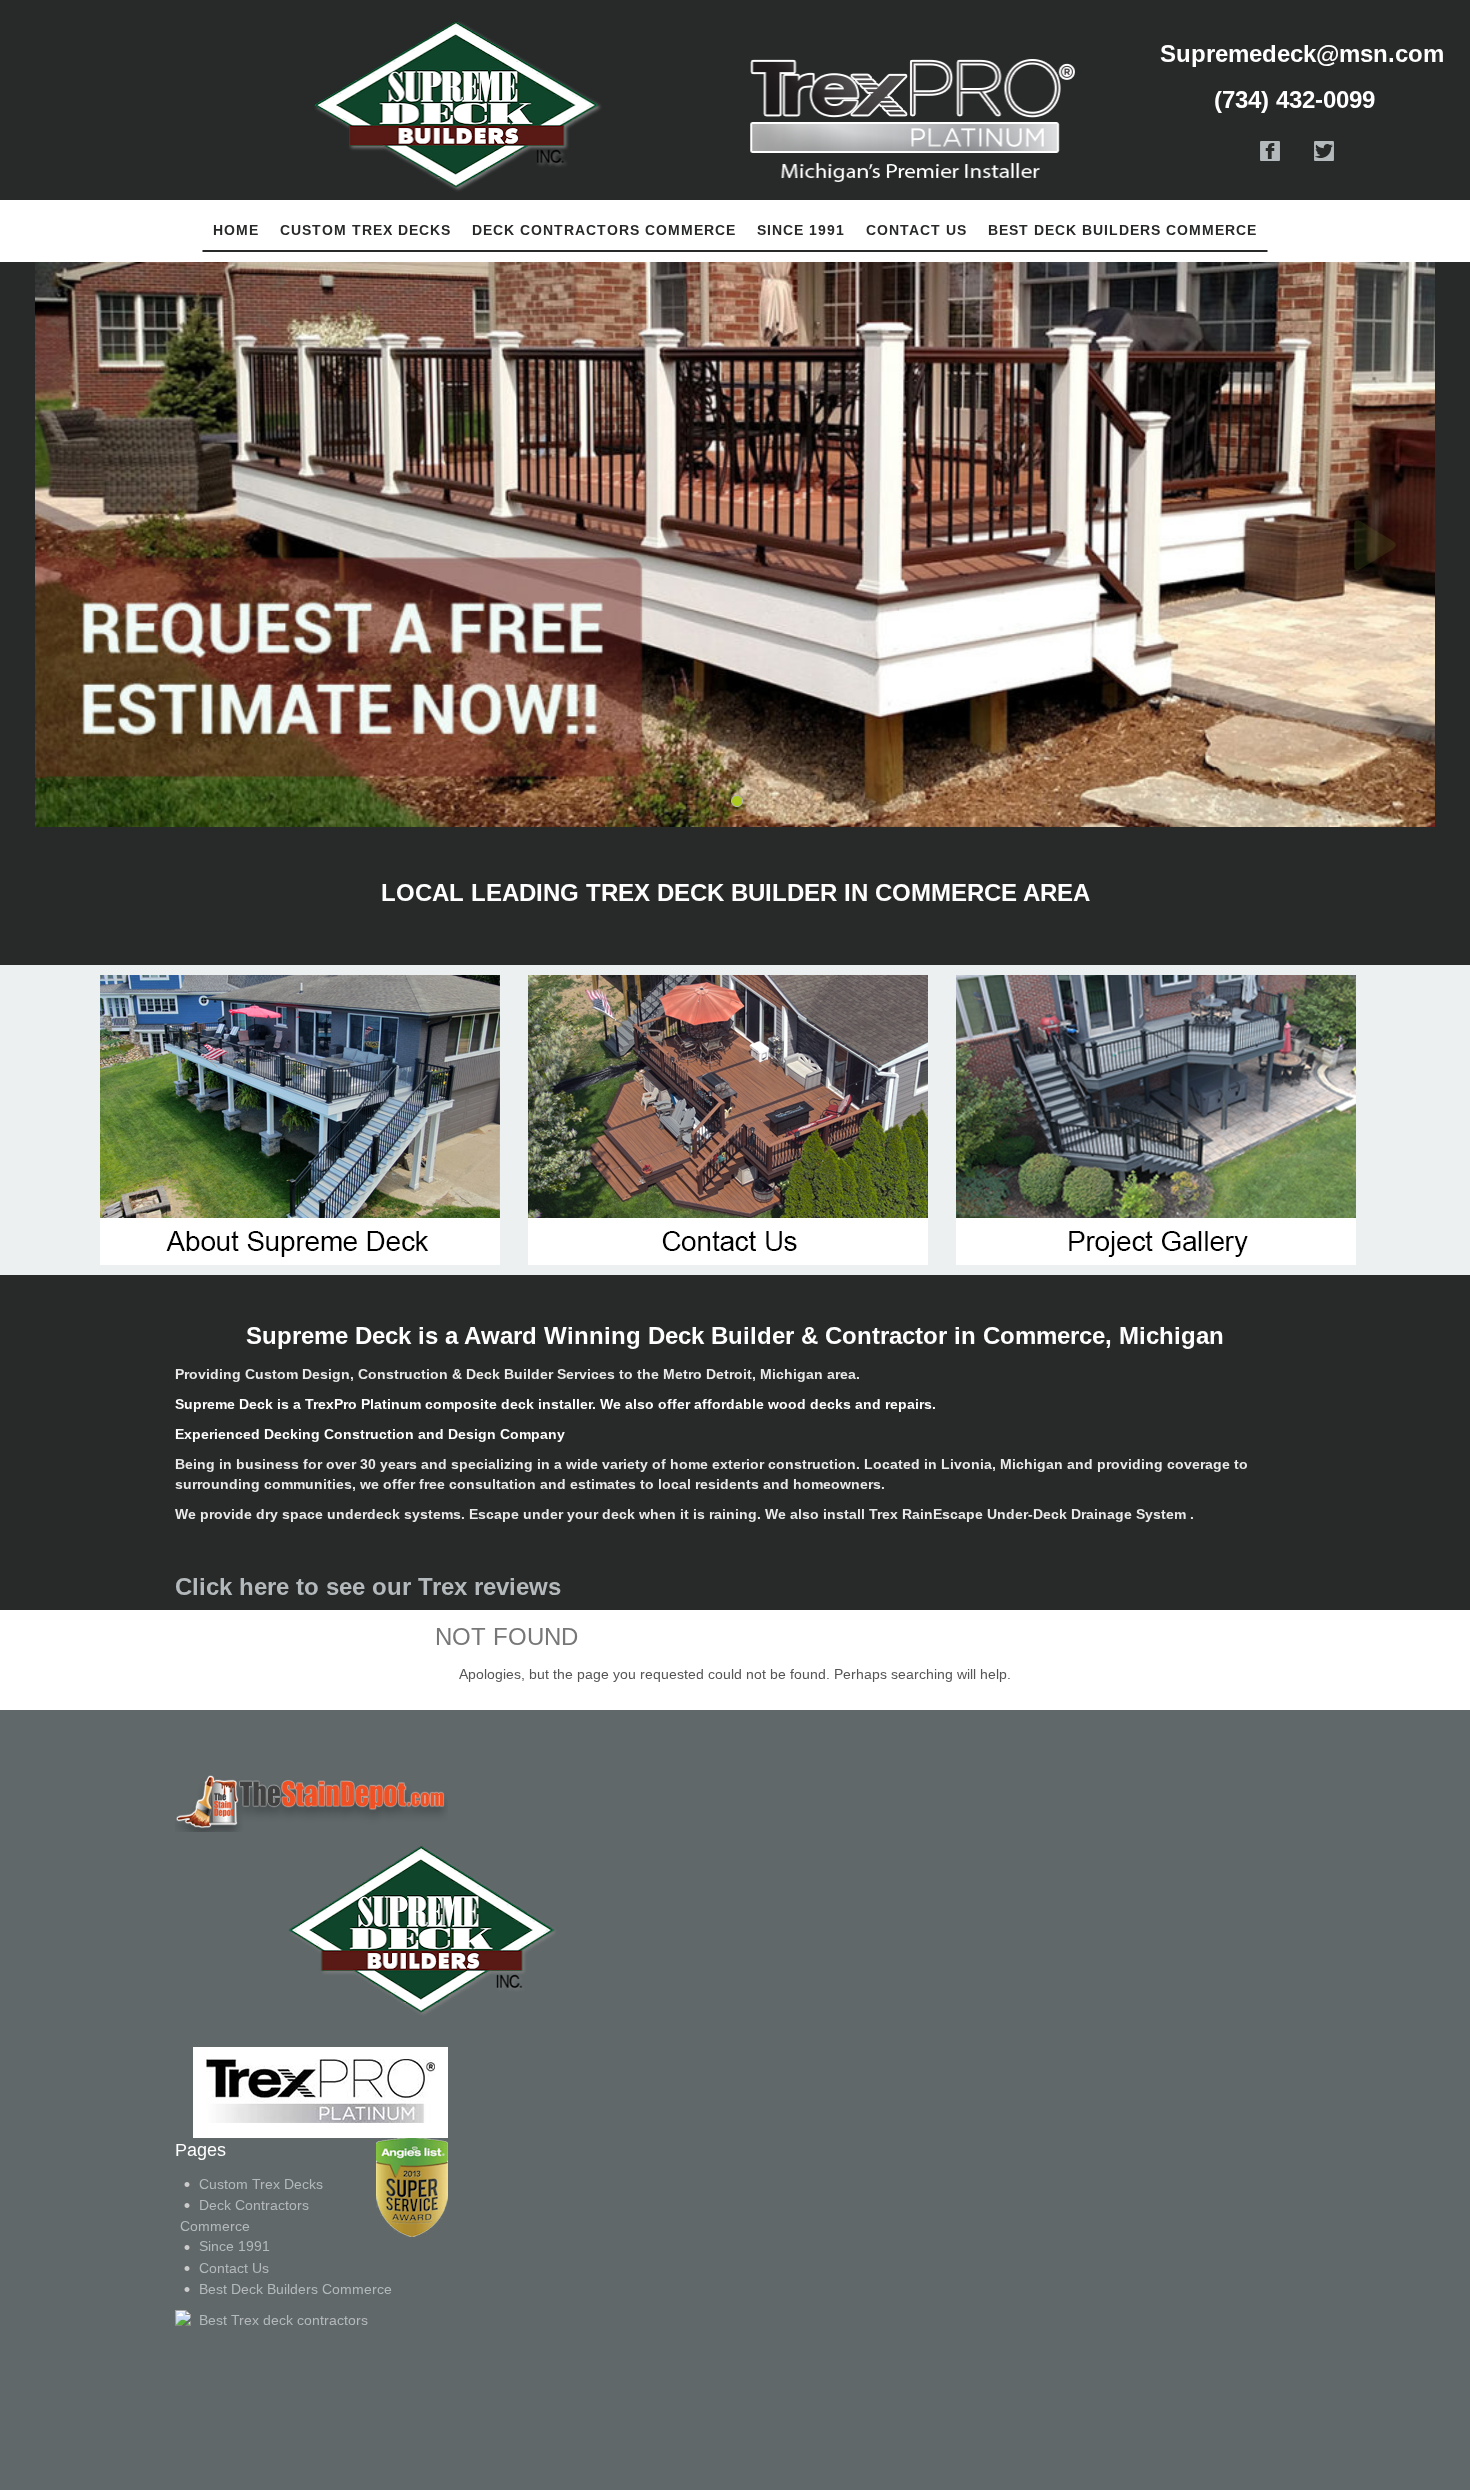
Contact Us (234, 2268)
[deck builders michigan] (311, 1929)
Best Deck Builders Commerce (295, 2289)
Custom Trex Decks (261, 2184)
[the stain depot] (311, 1801)
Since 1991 (234, 2246)
